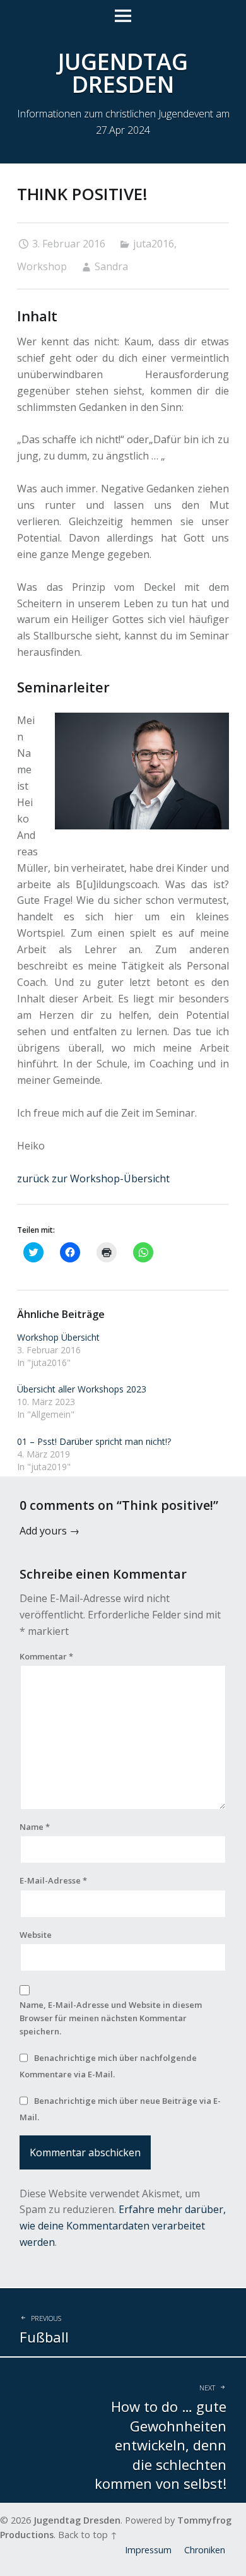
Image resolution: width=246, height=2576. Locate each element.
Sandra (111, 266)
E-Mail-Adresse (53, 1880)
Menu (123, 16)
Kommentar (46, 1656)
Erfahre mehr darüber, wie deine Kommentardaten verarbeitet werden (123, 2226)
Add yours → (50, 1531)
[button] (142, 771)
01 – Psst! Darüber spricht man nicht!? (94, 1441)
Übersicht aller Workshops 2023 (82, 1389)
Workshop (42, 266)
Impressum (148, 2550)
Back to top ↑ (88, 2535)
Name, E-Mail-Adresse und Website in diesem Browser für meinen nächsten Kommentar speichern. (111, 2018)
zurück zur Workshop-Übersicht (93, 1178)
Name (35, 1827)
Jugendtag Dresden (77, 2520)
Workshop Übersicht (58, 1337)
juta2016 (154, 244)
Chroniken (205, 2550)
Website (36, 1935)
